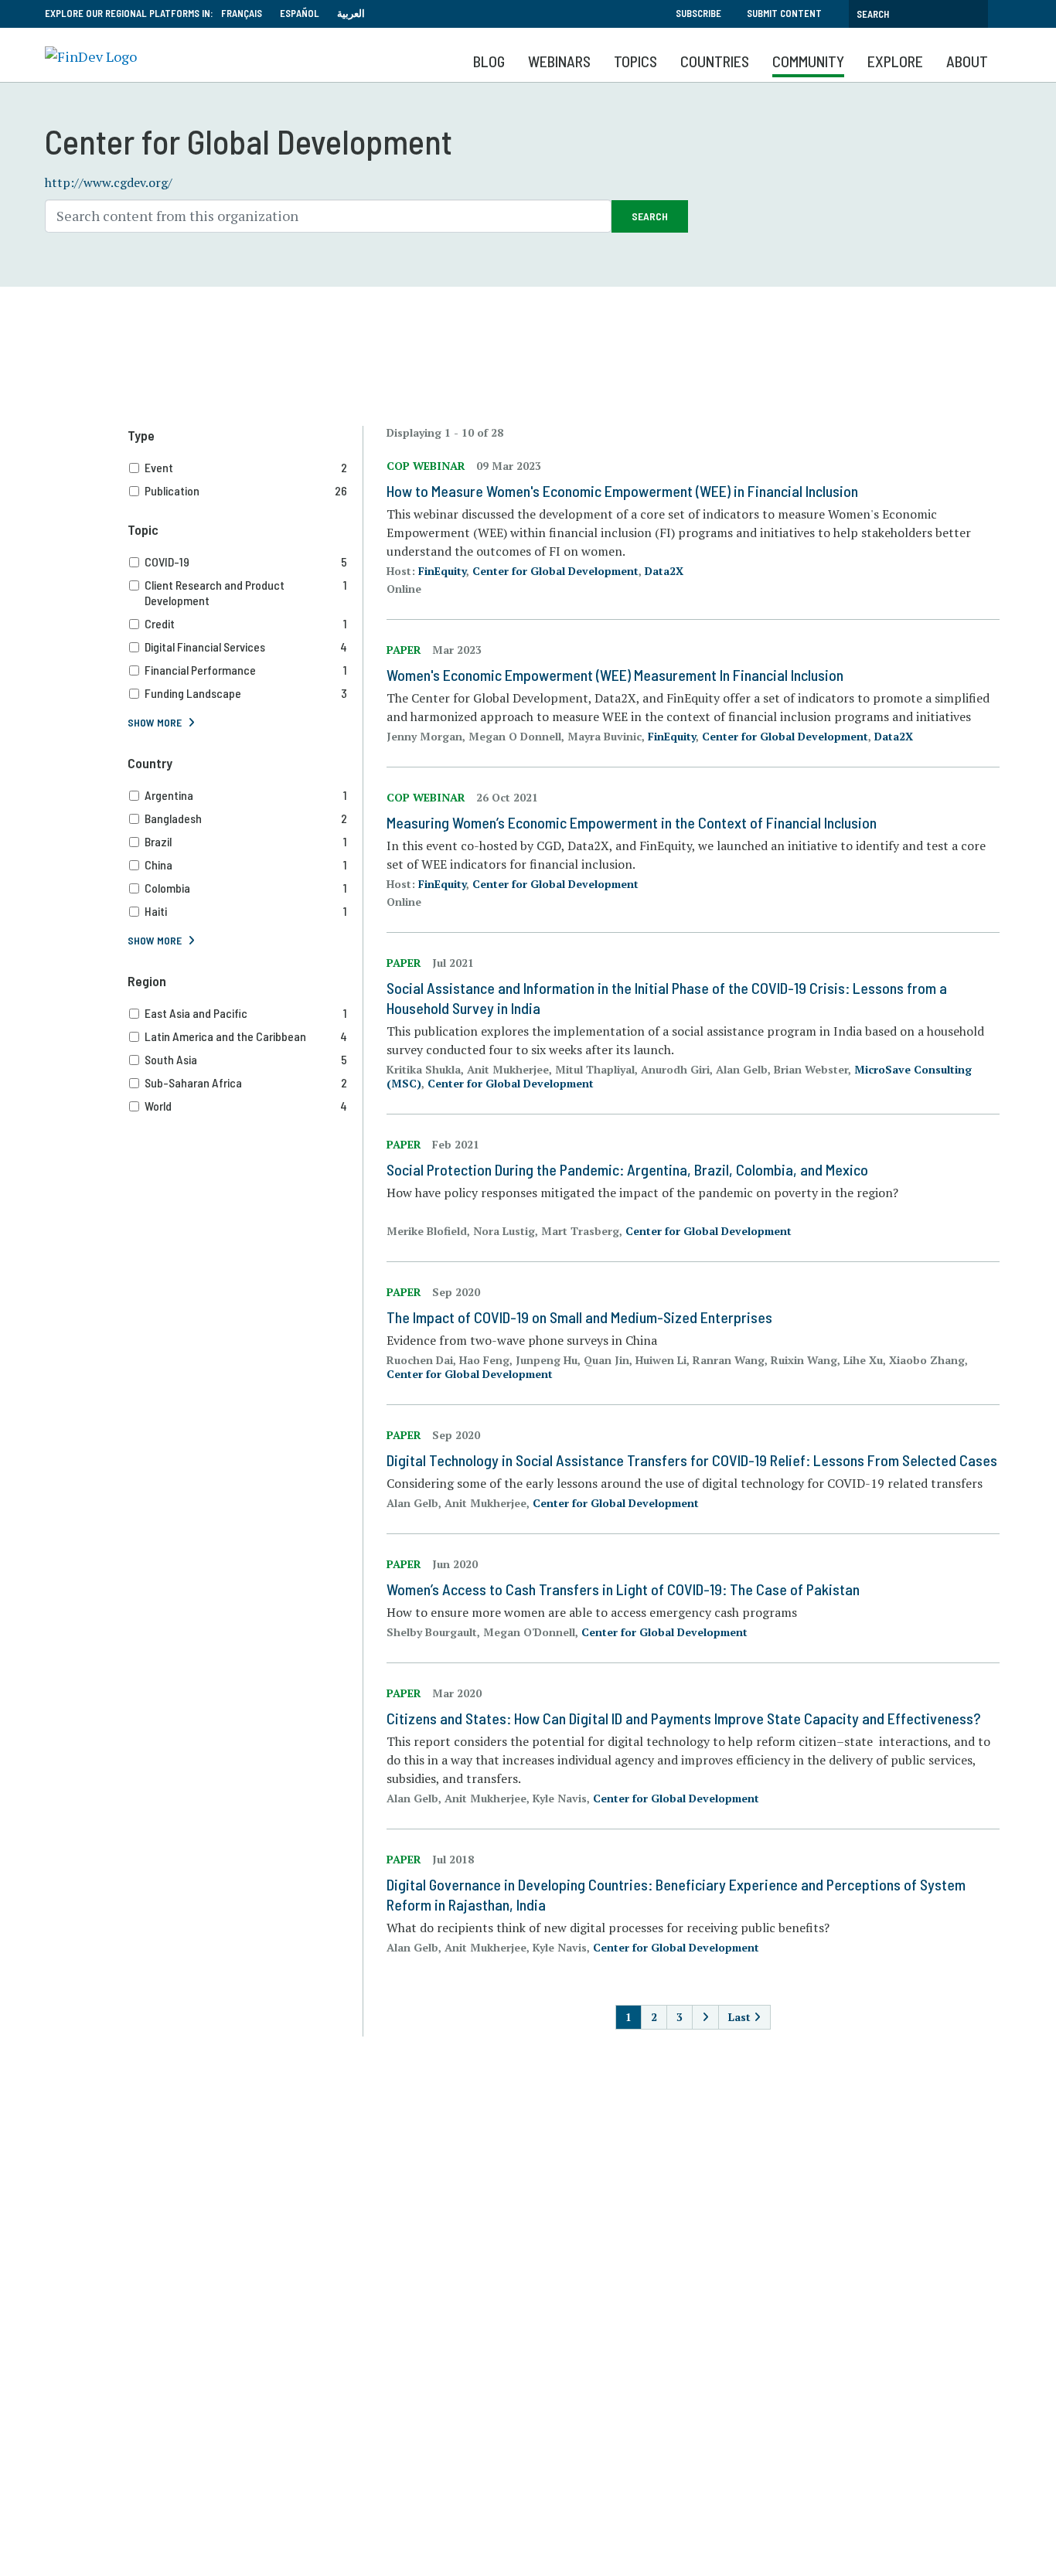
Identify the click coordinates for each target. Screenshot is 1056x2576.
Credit (246, 623)
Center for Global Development (555, 571)
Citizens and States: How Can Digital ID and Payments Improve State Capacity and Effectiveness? (684, 1718)
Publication (246, 490)
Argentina (246, 795)
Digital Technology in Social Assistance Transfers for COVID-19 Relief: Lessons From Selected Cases (692, 1460)
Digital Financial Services (246, 647)
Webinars (559, 61)
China (246, 864)
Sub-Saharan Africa (246, 1082)
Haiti (246, 911)
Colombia (246, 888)
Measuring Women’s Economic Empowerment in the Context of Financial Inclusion (632, 822)
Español (300, 13)
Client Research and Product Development (246, 592)
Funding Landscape (246, 693)
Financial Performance (246, 670)
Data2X (664, 571)
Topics (635, 61)
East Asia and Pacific (246, 1013)
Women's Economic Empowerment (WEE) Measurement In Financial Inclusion (615, 675)
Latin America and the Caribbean (246, 1036)
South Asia (246, 1059)
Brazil (246, 841)
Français (242, 13)
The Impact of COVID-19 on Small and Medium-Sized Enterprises (579, 1317)
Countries (715, 61)
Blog (489, 61)
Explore (895, 61)
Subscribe (698, 13)
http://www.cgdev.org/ (109, 182)
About (967, 61)
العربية (351, 13)
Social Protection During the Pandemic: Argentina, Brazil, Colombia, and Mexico (627, 1169)
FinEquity (442, 571)
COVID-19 (246, 561)
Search (650, 216)
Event (246, 467)
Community (808, 61)
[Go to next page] (705, 2017)
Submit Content (784, 13)
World (246, 1106)
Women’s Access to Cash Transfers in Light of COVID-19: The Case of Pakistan (623, 1589)
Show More (155, 722)
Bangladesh (246, 818)
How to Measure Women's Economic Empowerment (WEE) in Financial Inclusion (622, 491)
